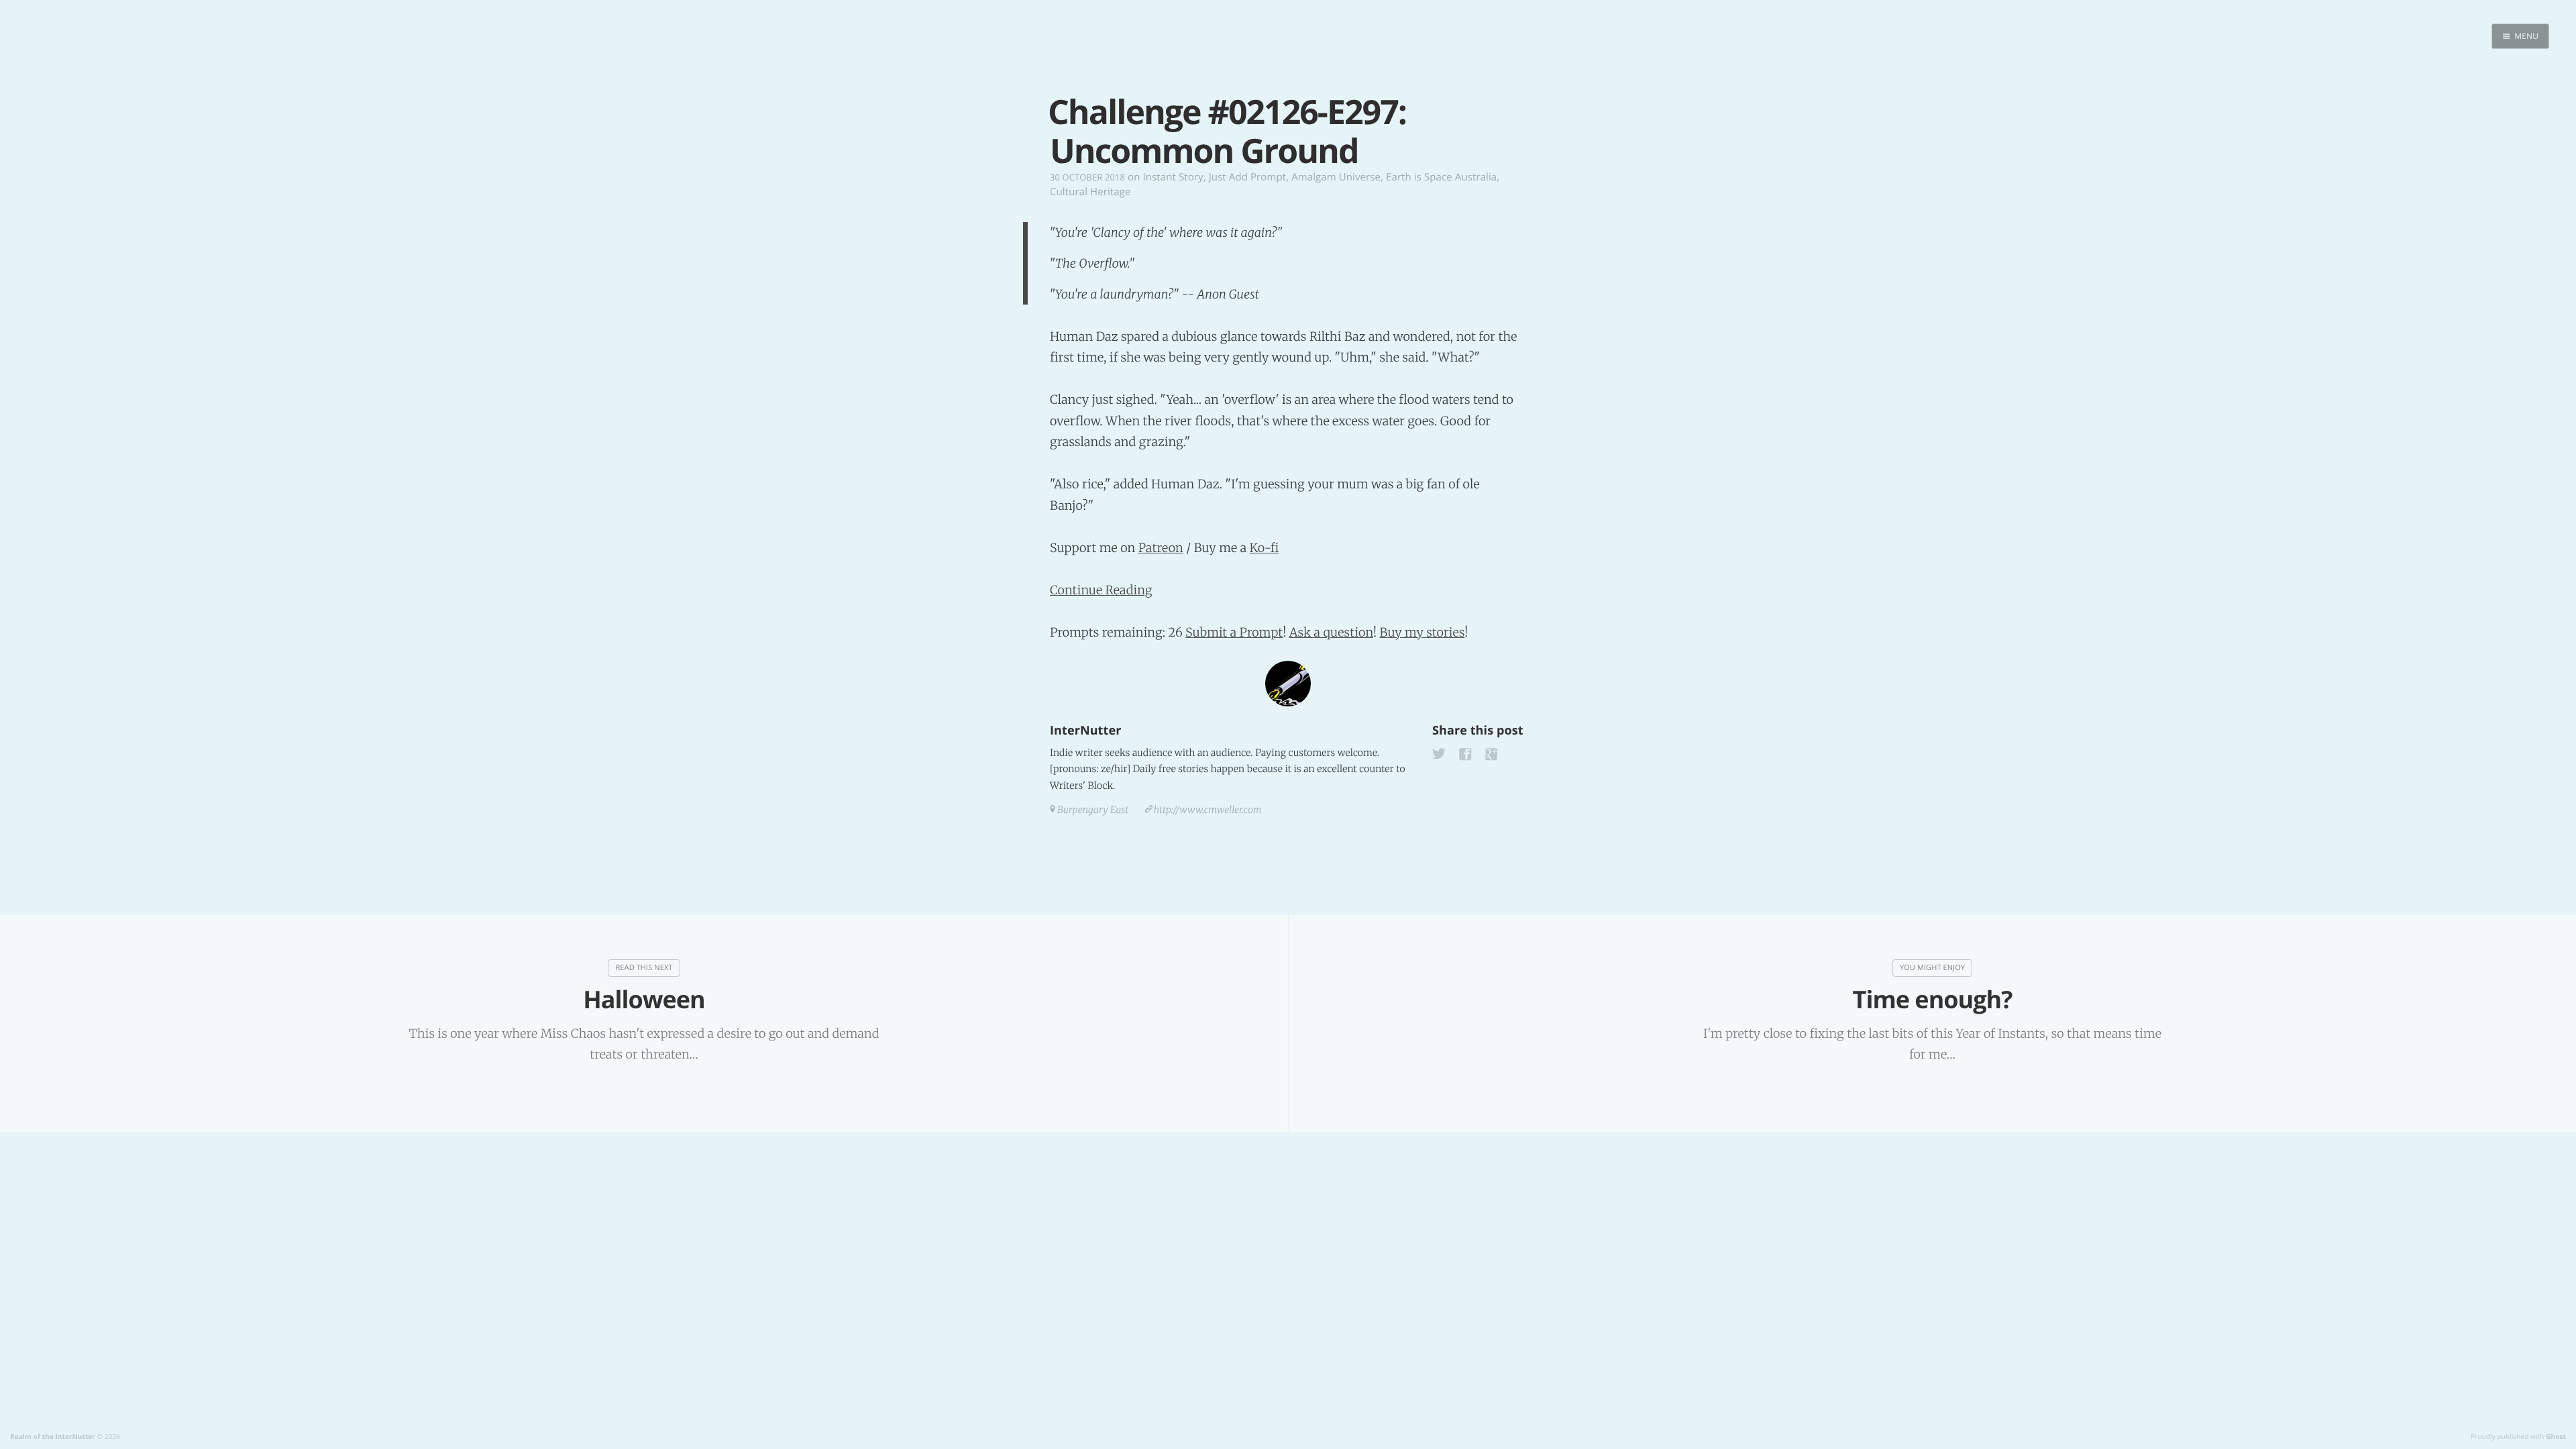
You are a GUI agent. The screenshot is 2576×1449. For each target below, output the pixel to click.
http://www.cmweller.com (1208, 810)
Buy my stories (1423, 632)
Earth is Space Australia (1441, 177)
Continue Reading (1101, 590)
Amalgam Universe (1336, 177)
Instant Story (1173, 177)
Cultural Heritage (1090, 192)
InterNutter (1085, 731)
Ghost (2556, 1436)
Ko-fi (1264, 548)
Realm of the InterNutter (53, 1436)
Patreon (1161, 548)
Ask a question (1331, 632)
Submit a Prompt (1234, 632)
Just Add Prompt (1247, 177)
